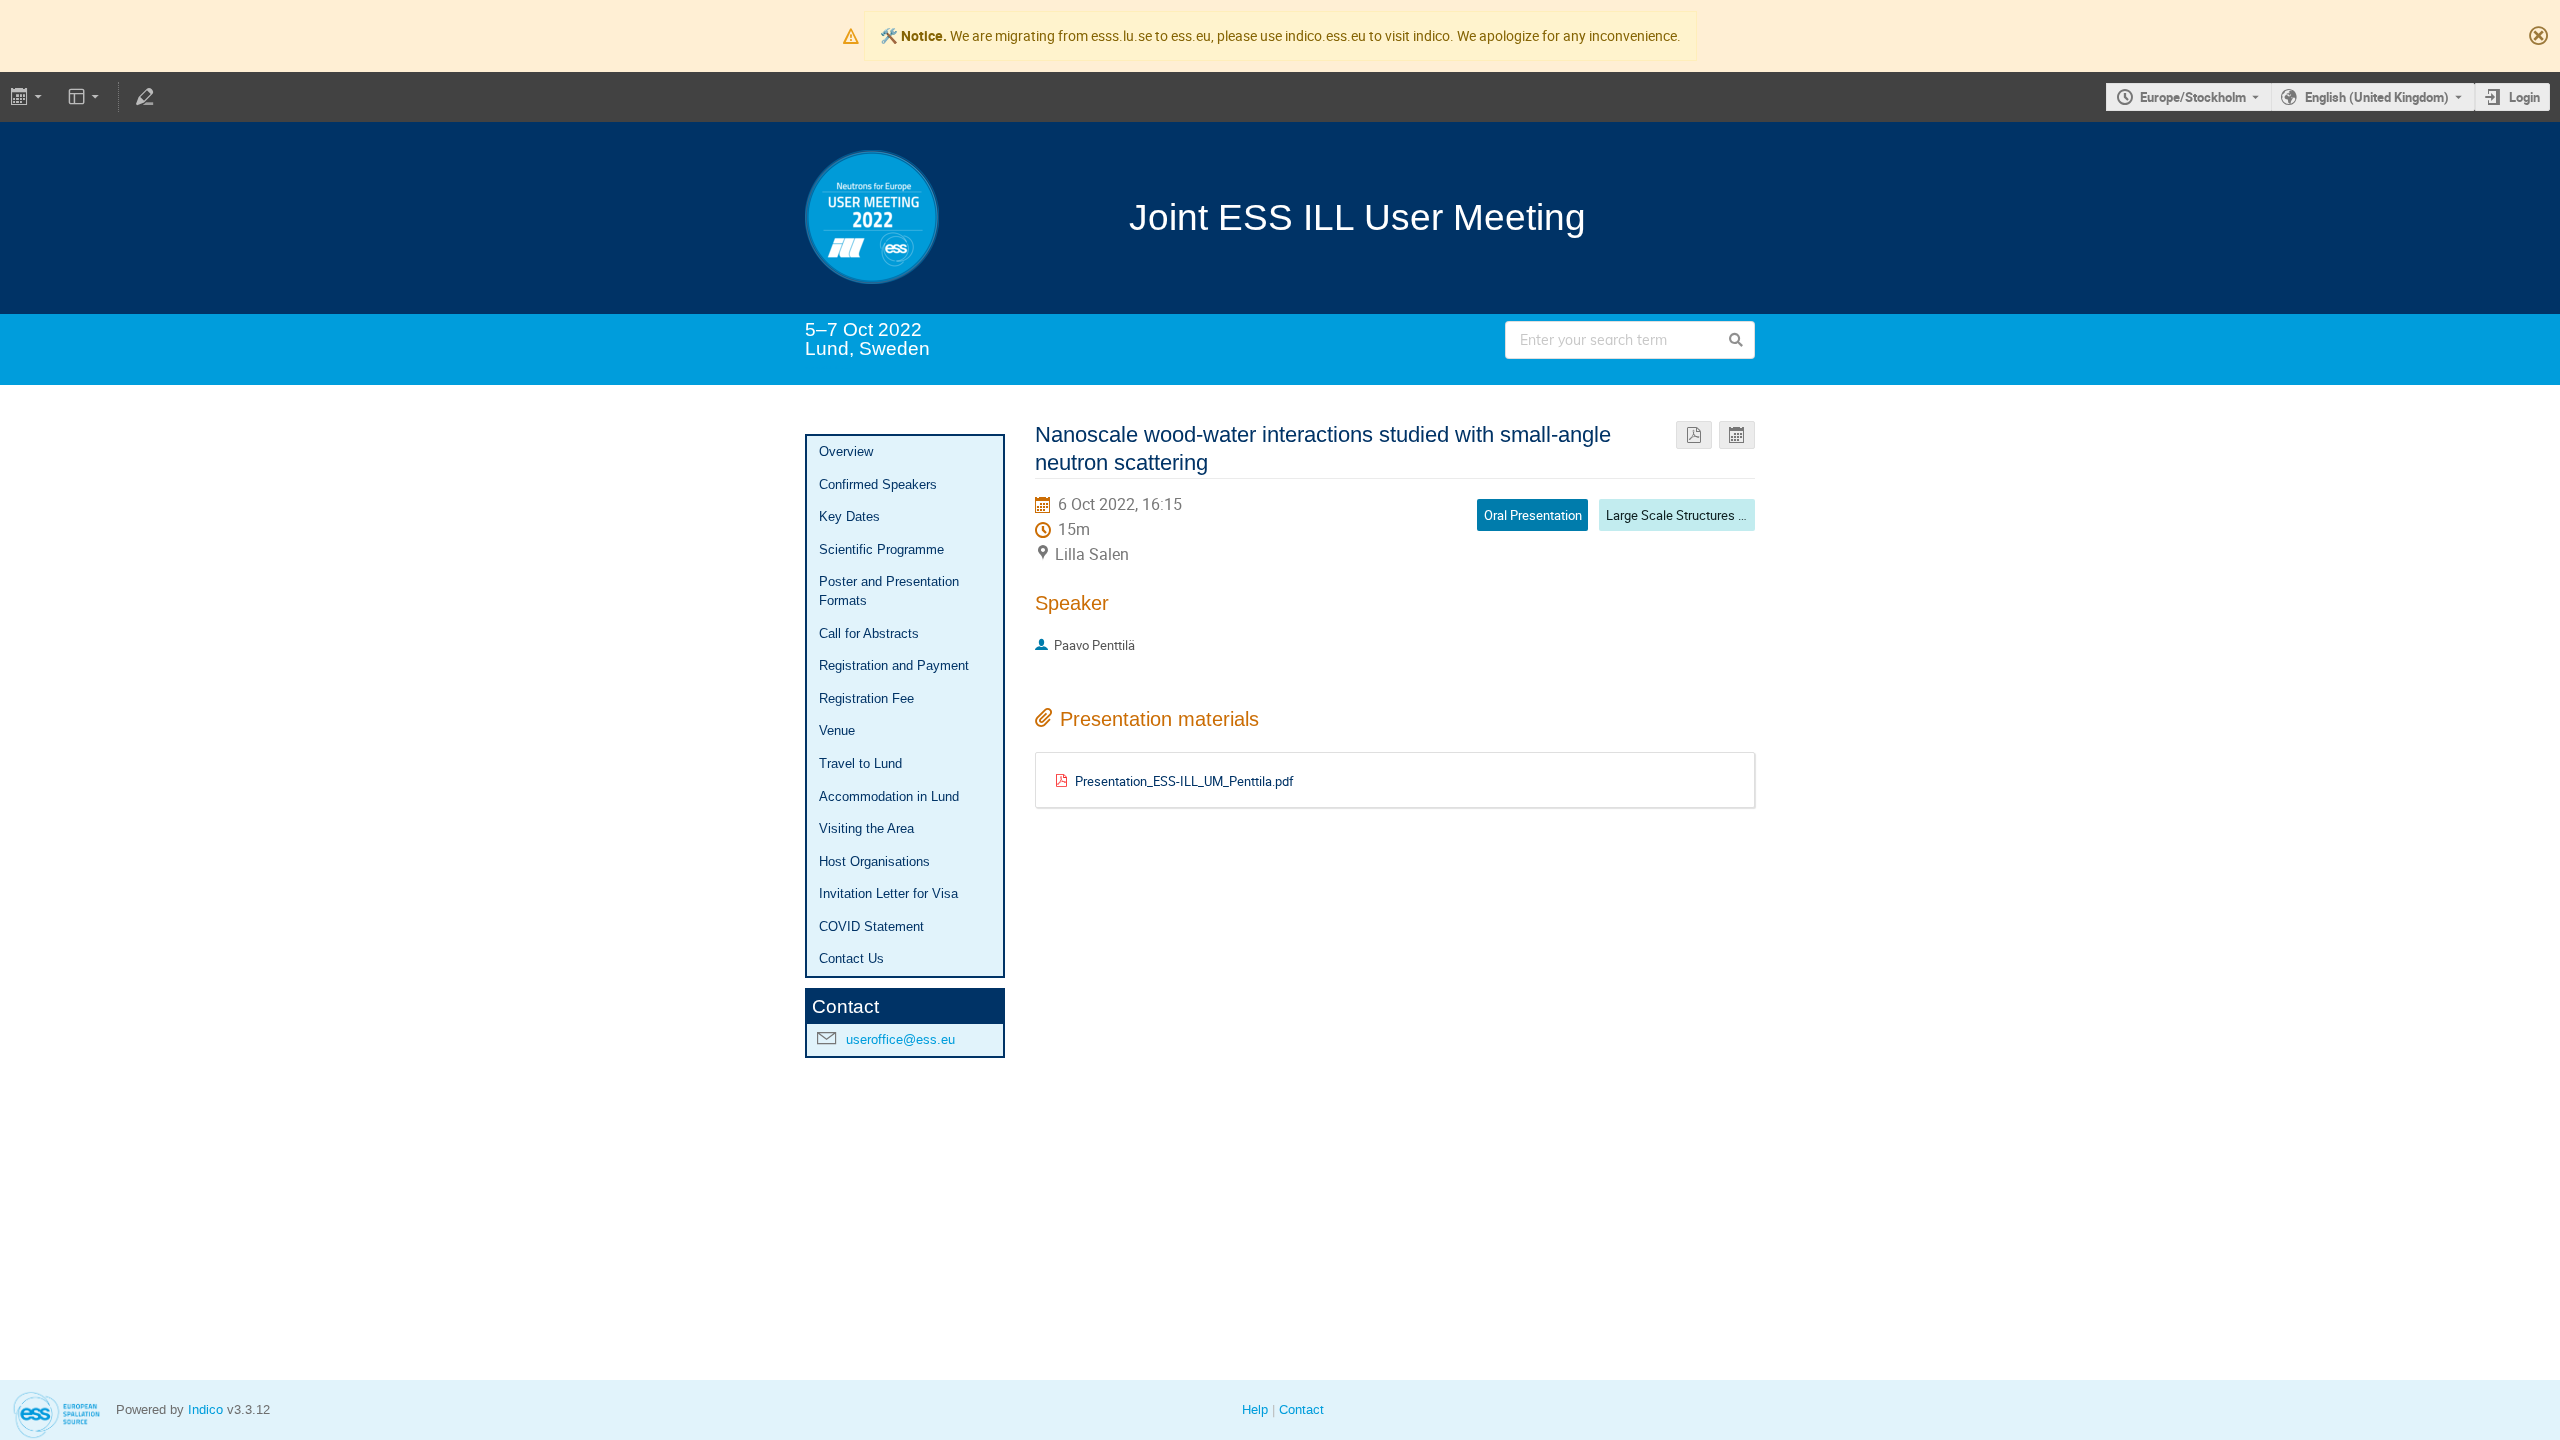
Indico (205, 1409)
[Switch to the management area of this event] (144, 97)
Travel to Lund (860, 763)
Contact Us (851, 958)
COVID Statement (871, 926)
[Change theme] (85, 97)
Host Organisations (874, 861)
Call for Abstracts (869, 633)
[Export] (28, 97)
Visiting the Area (866, 828)
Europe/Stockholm (2193, 97)
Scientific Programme (881, 549)
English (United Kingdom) (2377, 97)
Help (1255, 1409)
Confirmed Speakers (878, 484)
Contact (1301, 1409)
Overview (846, 451)
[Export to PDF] (1694, 435)
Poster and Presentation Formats (889, 591)
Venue (837, 730)
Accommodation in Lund (889, 796)
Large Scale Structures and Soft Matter (1716, 515)
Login (2524, 97)
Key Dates (849, 516)
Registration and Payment (894, 665)
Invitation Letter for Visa (888, 893)
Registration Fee (866, 698)
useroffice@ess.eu (900, 1039)
